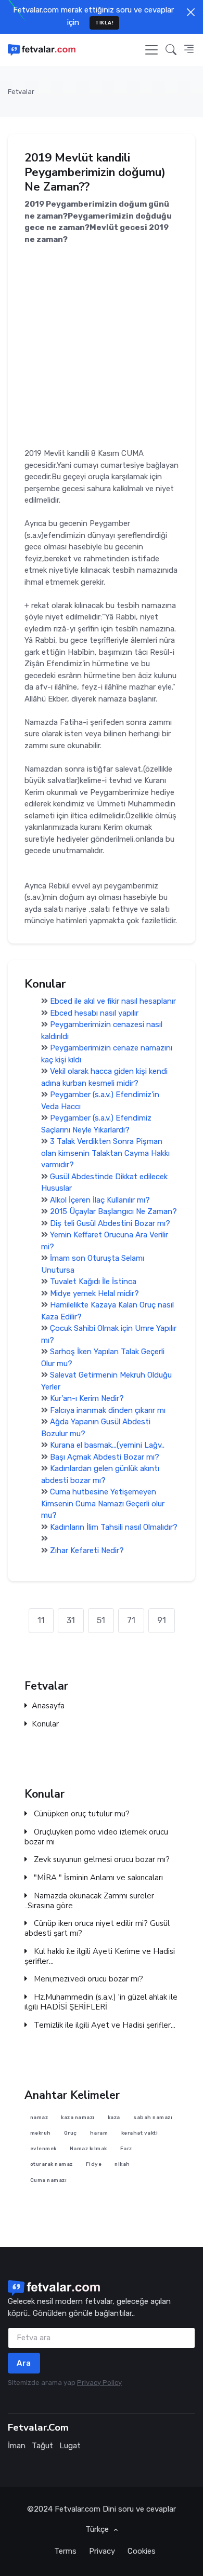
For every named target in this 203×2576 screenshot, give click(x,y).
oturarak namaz (52, 2164)
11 (41, 1620)
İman (17, 2446)
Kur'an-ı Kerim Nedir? (87, 1398)
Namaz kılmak (88, 2148)
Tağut (42, 2446)
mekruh (41, 2132)
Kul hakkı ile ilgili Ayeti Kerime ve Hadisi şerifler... (100, 1957)
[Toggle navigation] (151, 50)
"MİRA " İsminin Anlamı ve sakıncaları (97, 1878)
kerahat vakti (140, 2132)
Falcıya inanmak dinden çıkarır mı (108, 1410)
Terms (65, 2551)
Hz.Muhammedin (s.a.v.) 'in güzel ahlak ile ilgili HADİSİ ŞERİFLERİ (101, 2002)
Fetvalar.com (78, 2509)
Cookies (142, 2551)
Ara (24, 2363)
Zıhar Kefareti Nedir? (87, 1550)
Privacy (102, 2551)
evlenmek (43, 2148)
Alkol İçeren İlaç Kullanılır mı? (100, 1200)
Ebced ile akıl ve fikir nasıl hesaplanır (113, 1001)
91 (162, 1620)
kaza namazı (78, 2117)
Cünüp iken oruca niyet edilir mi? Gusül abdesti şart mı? (97, 1929)
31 (71, 1620)
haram (99, 2132)
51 (101, 1620)
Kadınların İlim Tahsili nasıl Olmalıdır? (114, 1527)
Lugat (70, 2446)
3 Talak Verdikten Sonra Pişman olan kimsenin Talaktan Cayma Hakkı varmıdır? (105, 1153)
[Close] (191, 12)
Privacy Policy (99, 2383)
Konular (45, 1724)
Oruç (71, 2132)
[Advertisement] (102, 346)
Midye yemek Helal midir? (94, 1293)
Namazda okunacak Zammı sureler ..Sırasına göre (89, 1901)
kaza (114, 2117)
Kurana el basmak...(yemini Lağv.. (107, 1445)
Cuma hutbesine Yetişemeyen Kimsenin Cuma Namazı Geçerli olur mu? (103, 1503)
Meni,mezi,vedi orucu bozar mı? (87, 1980)
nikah (122, 2164)
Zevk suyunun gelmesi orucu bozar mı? (101, 1860)
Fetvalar (21, 92)
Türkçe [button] (98, 2529)
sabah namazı (153, 2117)
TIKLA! (104, 23)
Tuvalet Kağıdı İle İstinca (93, 1282)
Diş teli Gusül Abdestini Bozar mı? (110, 1223)
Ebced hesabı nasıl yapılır (94, 1013)
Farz (126, 2148)
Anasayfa (48, 1707)
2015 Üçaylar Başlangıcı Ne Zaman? (113, 1211)
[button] (171, 50)
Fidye (94, 2164)
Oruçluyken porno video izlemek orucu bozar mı (96, 1837)
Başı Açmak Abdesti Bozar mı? (105, 1457)
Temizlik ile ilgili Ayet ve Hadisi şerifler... (104, 2025)
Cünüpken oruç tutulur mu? (81, 1814)
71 (131, 1620)
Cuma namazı (49, 2180)
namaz (39, 2117)
